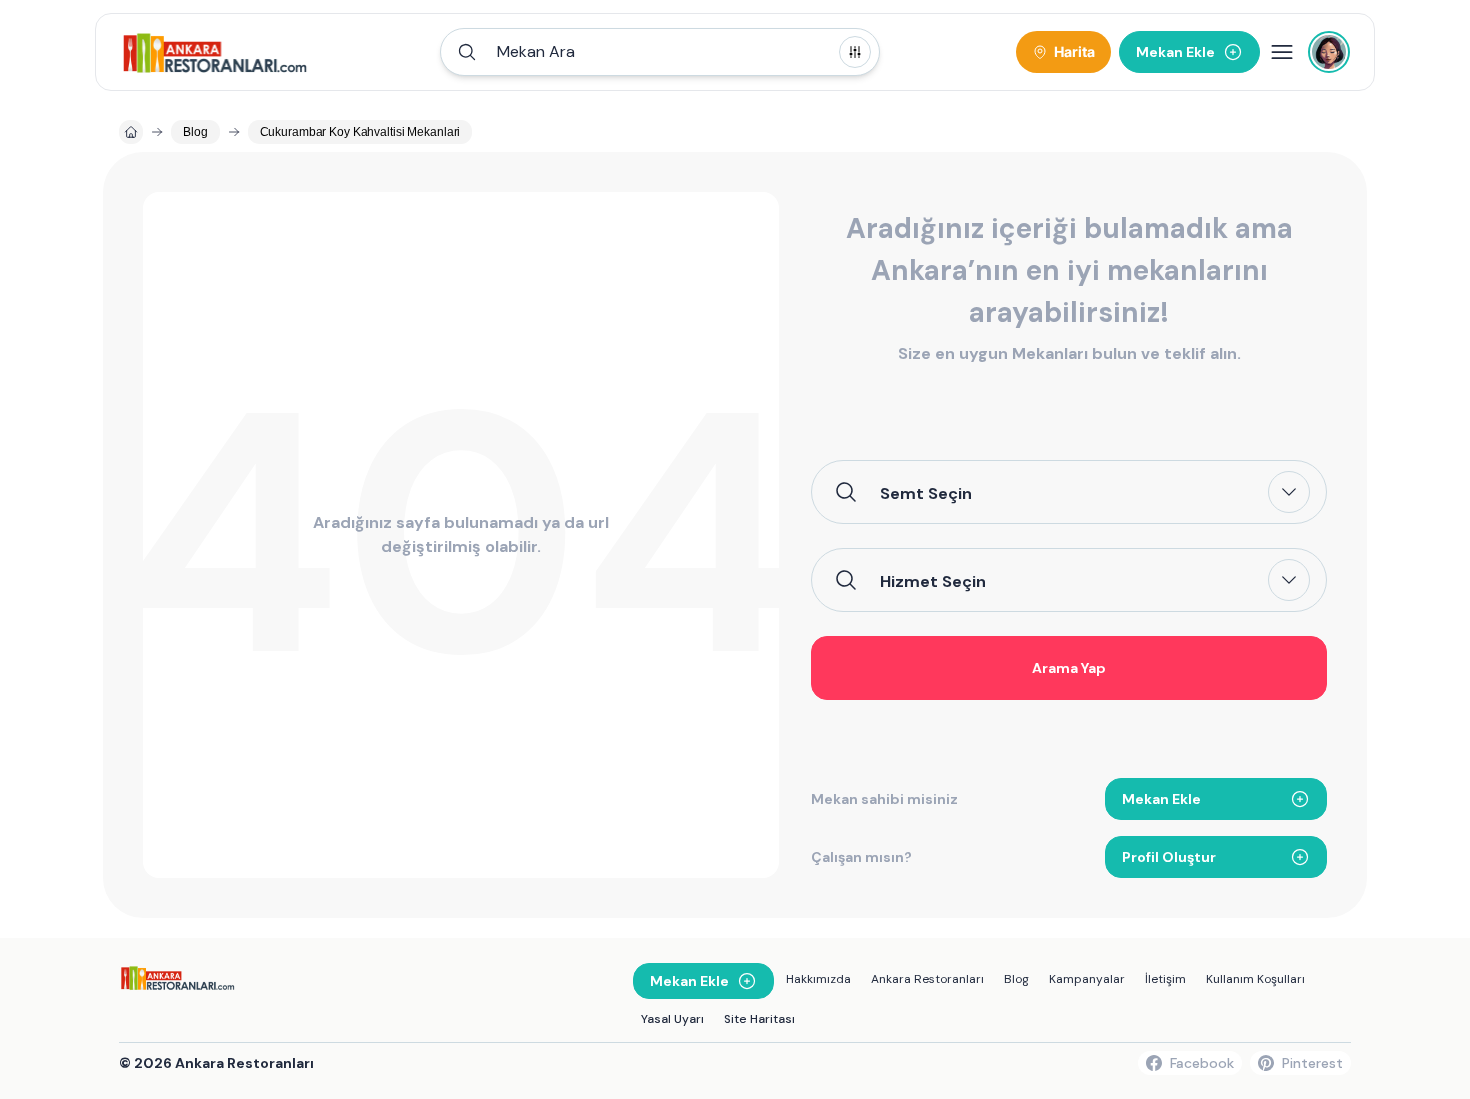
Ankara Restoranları (927, 979)
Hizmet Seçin (933, 581)
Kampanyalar (1087, 979)
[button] (660, 52)
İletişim (1165, 979)
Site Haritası (759, 1019)
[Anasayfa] (131, 132)
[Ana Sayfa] (215, 52)
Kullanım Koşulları (1255, 979)
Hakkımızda (818, 979)
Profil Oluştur (1169, 857)
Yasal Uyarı (672, 1019)
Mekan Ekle (1161, 799)
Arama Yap (1069, 668)
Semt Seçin (926, 493)
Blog (1016, 979)
